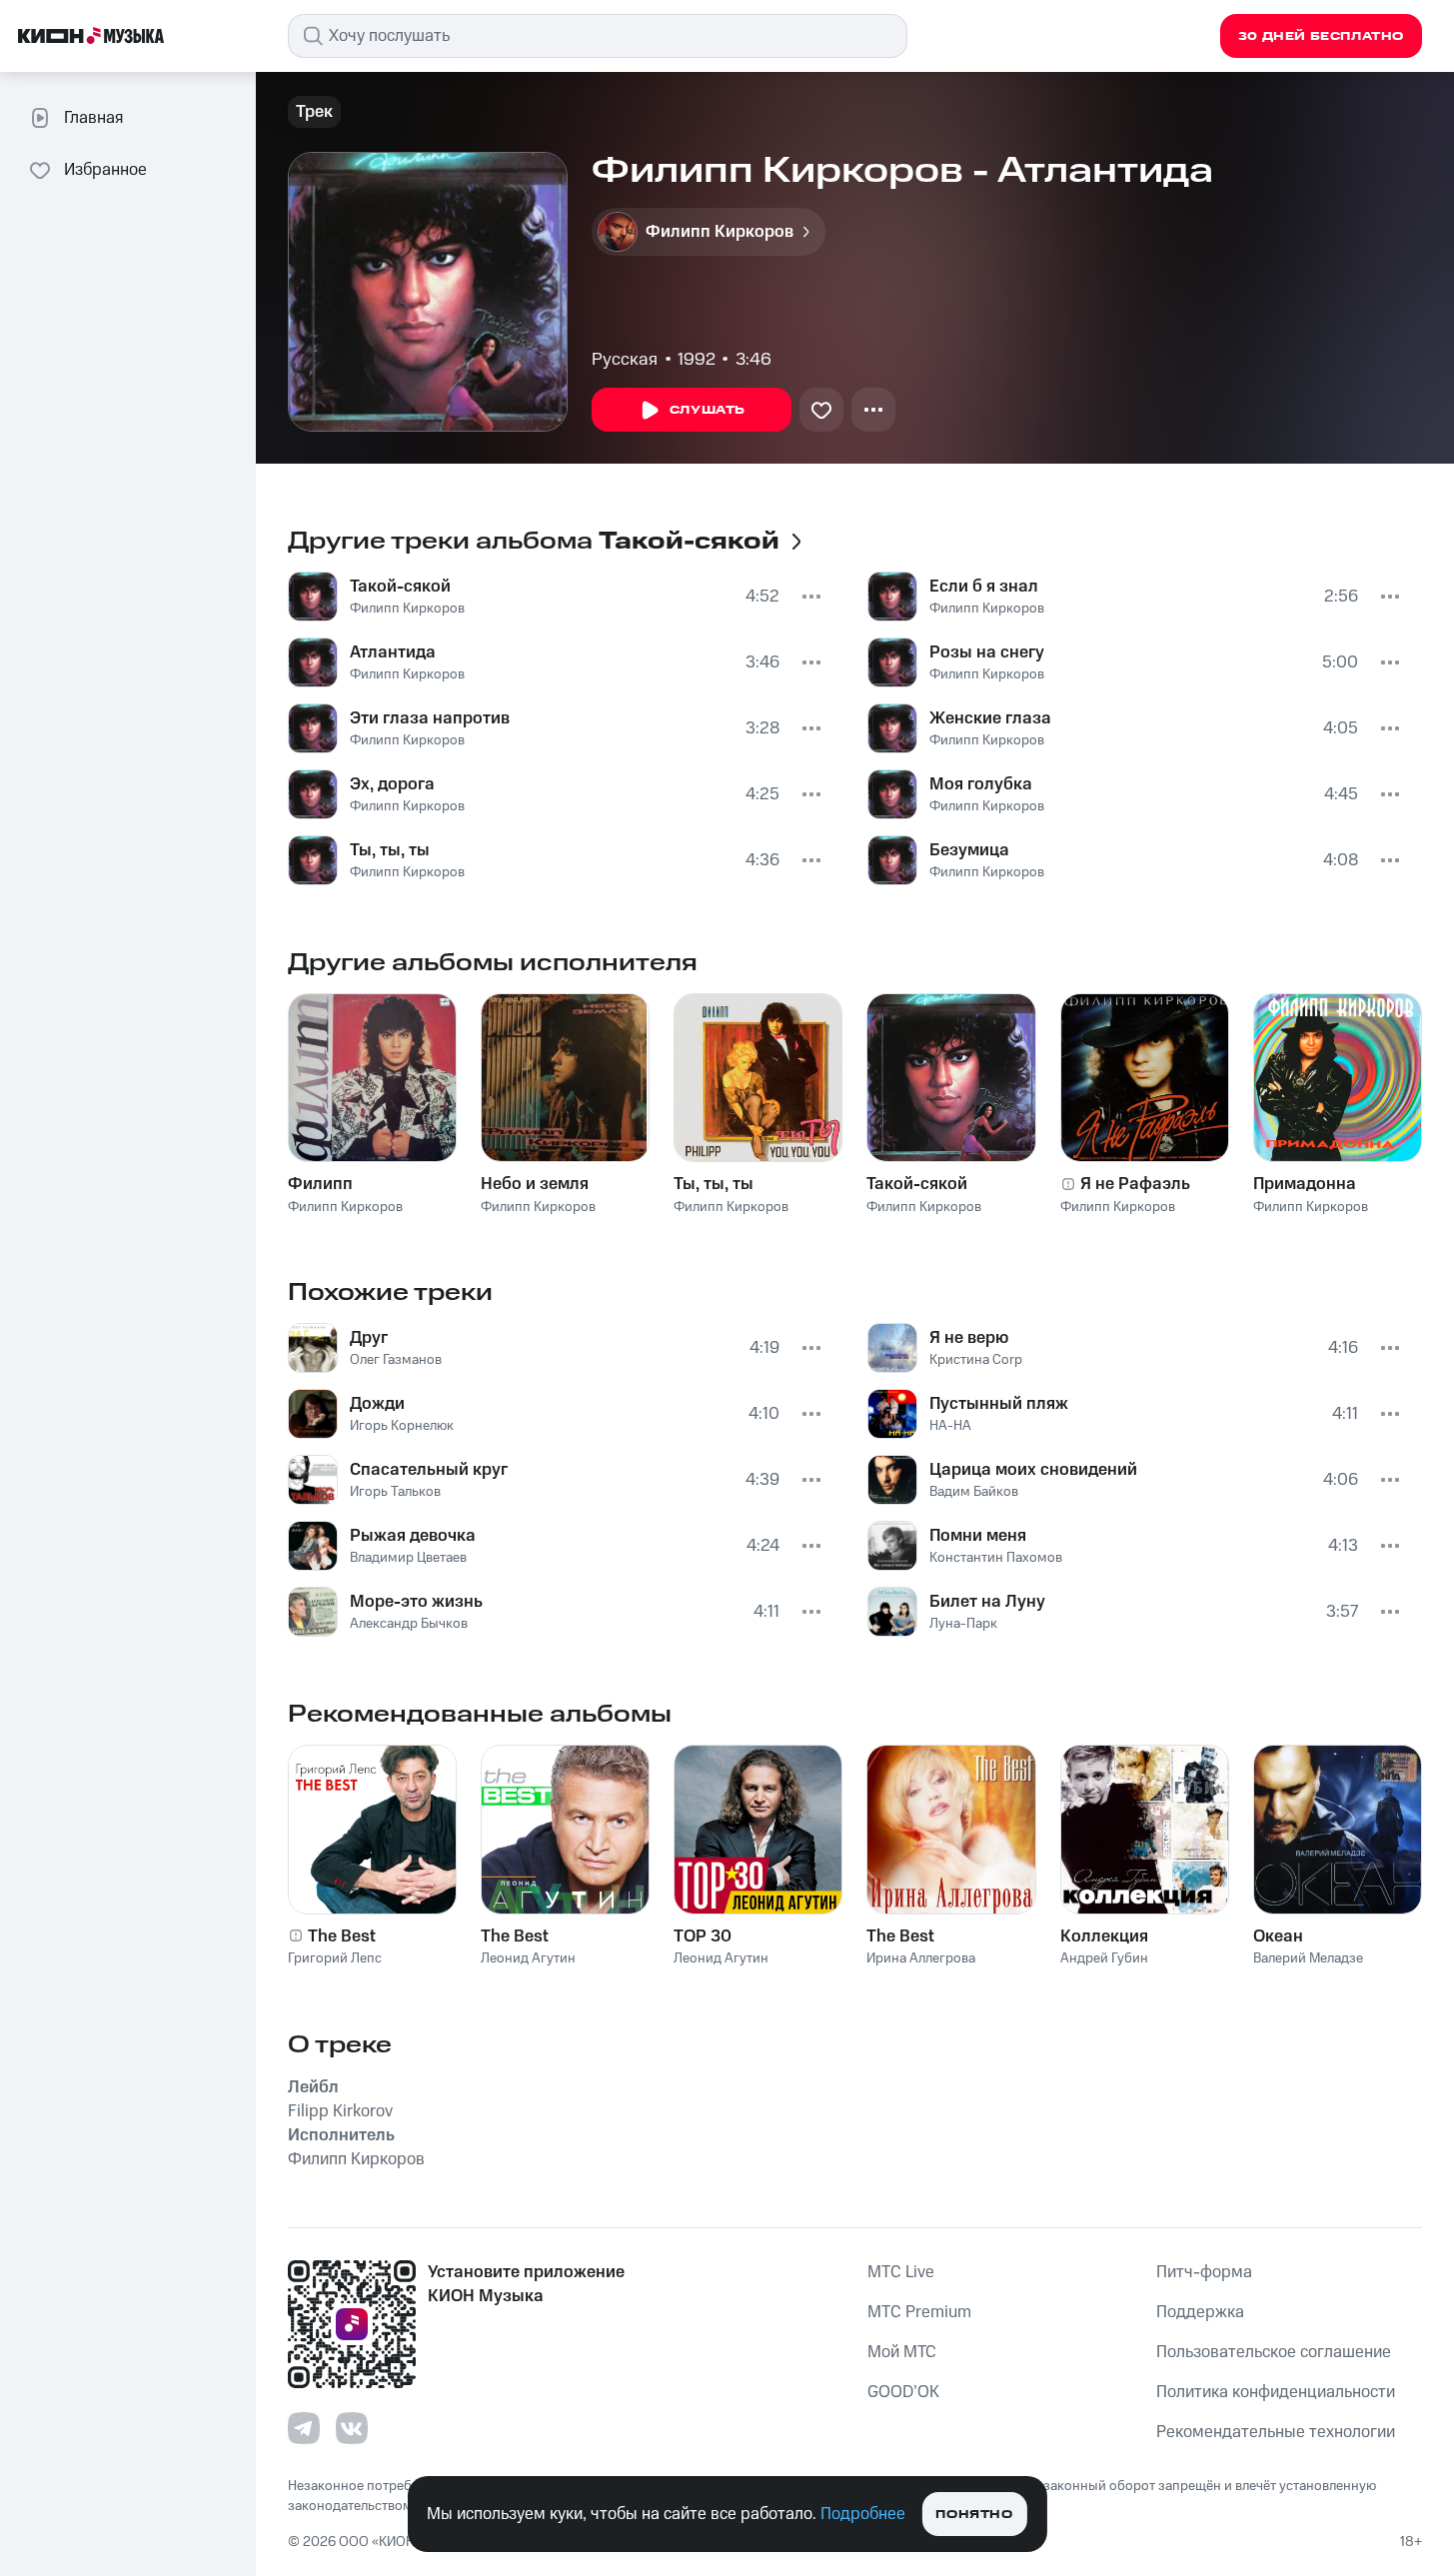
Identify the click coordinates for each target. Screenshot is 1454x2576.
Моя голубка (981, 784)
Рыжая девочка (413, 1536)
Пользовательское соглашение (1274, 2352)
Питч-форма (1204, 2272)
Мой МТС (902, 2352)
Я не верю (969, 1338)
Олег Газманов (396, 1360)
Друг (369, 1338)
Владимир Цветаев (408, 1558)
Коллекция (1104, 1936)
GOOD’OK (903, 2392)
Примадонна (1305, 1184)
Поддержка (1200, 2312)
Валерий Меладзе (1308, 1958)
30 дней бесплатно (1321, 36)
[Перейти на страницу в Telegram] (304, 2428)
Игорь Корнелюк (402, 1426)
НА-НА (950, 1426)
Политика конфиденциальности (1276, 2392)
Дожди (377, 1404)
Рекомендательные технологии (1276, 2432)
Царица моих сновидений (1033, 1470)
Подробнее (863, 2514)
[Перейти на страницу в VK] (352, 2428)
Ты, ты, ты (390, 850)
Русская (625, 360)
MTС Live (901, 2272)
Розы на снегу (987, 652)
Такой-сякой (400, 587)
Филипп (320, 1184)
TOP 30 (703, 1936)
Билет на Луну (987, 1602)
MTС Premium (919, 2312)
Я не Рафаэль (1135, 1184)
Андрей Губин (1104, 1958)
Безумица (969, 850)
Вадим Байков (974, 1492)
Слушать (708, 410)
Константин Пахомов (996, 1558)
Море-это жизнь (416, 1602)
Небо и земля (535, 1184)
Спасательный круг (429, 1470)
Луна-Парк (963, 1624)
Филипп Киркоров (407, 609)
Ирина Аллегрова (921, 1958)
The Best (342, 1936)
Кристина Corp (976, 1360)
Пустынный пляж (999, 1404)
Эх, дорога (392, 784)
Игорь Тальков (395, 1492)
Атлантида (393, 652)
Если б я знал (984, 587)
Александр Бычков (409, 1624)
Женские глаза (990, 718)
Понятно (974, 2515)
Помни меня (978, 1536)
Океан (1278, 1936)
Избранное (105, 170)
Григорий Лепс (335, 1958)
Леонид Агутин (528, 1958)
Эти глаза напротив (430, 718)
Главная (93, 118)
